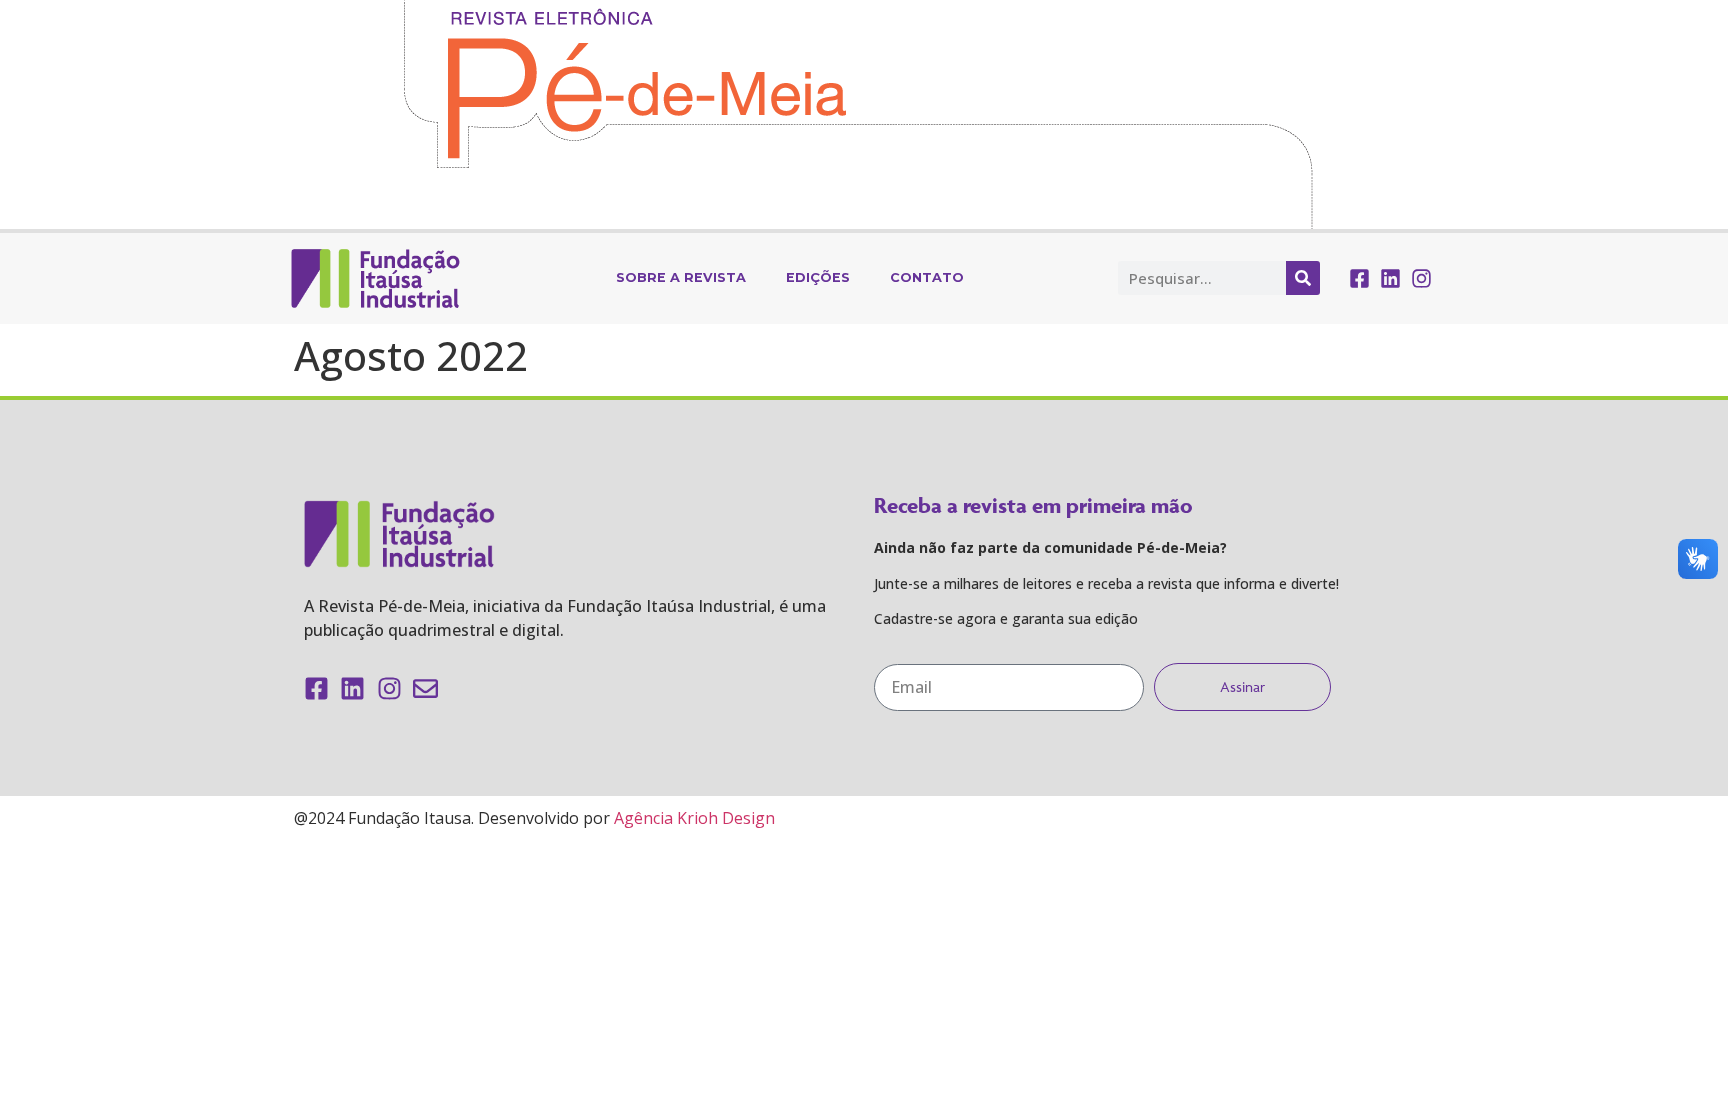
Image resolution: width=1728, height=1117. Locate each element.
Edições (818, 277)
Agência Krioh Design (694, 818)
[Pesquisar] (1303, 278)
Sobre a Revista (681, 277)
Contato (927, 277)
